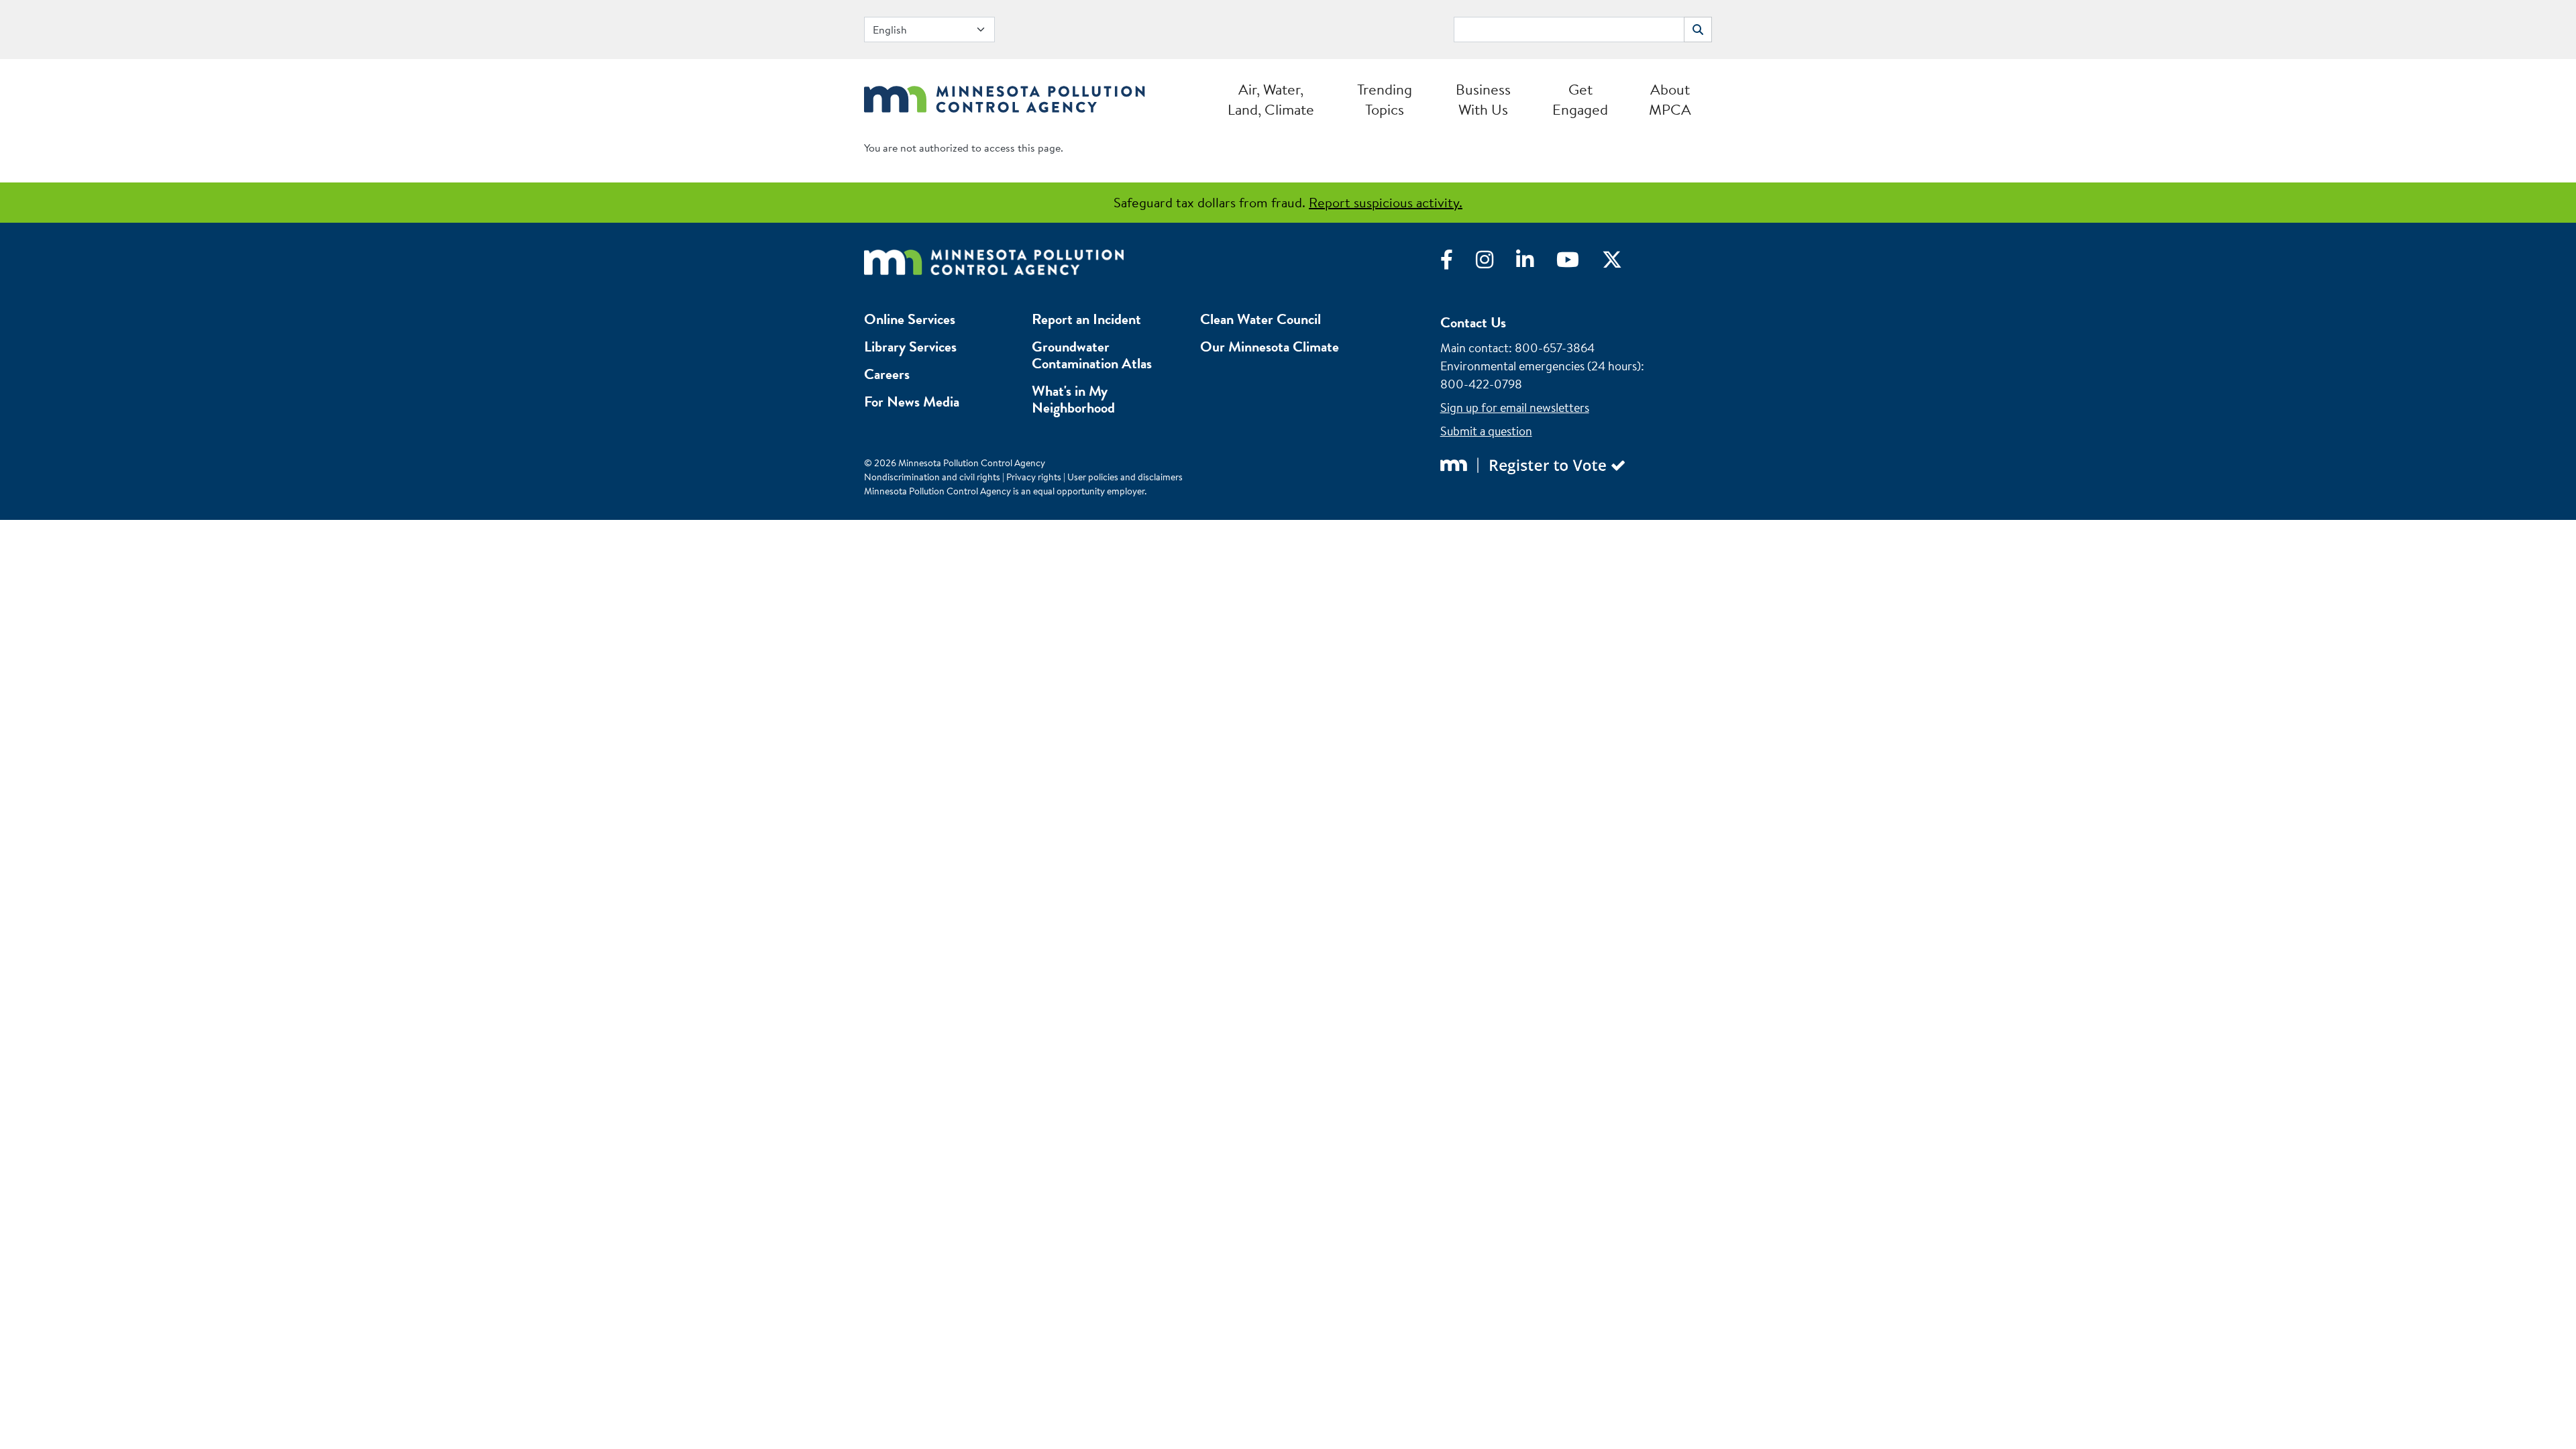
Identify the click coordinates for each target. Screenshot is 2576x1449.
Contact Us (1473, 322)
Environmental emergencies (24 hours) (1541, 366)
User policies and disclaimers (1125, 477)
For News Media (912, 401)
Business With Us (1483, 99)
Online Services (910, 319)
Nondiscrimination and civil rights (932, 477)
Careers (887, 374)
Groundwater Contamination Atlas (1092, 355)
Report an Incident (1086, 319)
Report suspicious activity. (1386, 202)
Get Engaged (1580, 99)
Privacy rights (1034, 477)
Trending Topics (1385, 99)
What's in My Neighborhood (1073, 399)
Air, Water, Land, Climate (1271, 99)
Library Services (910, 346)
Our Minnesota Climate (1270, 346)
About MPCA (1670, 99)
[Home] (1005, 96)
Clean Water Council (1260, 319)
